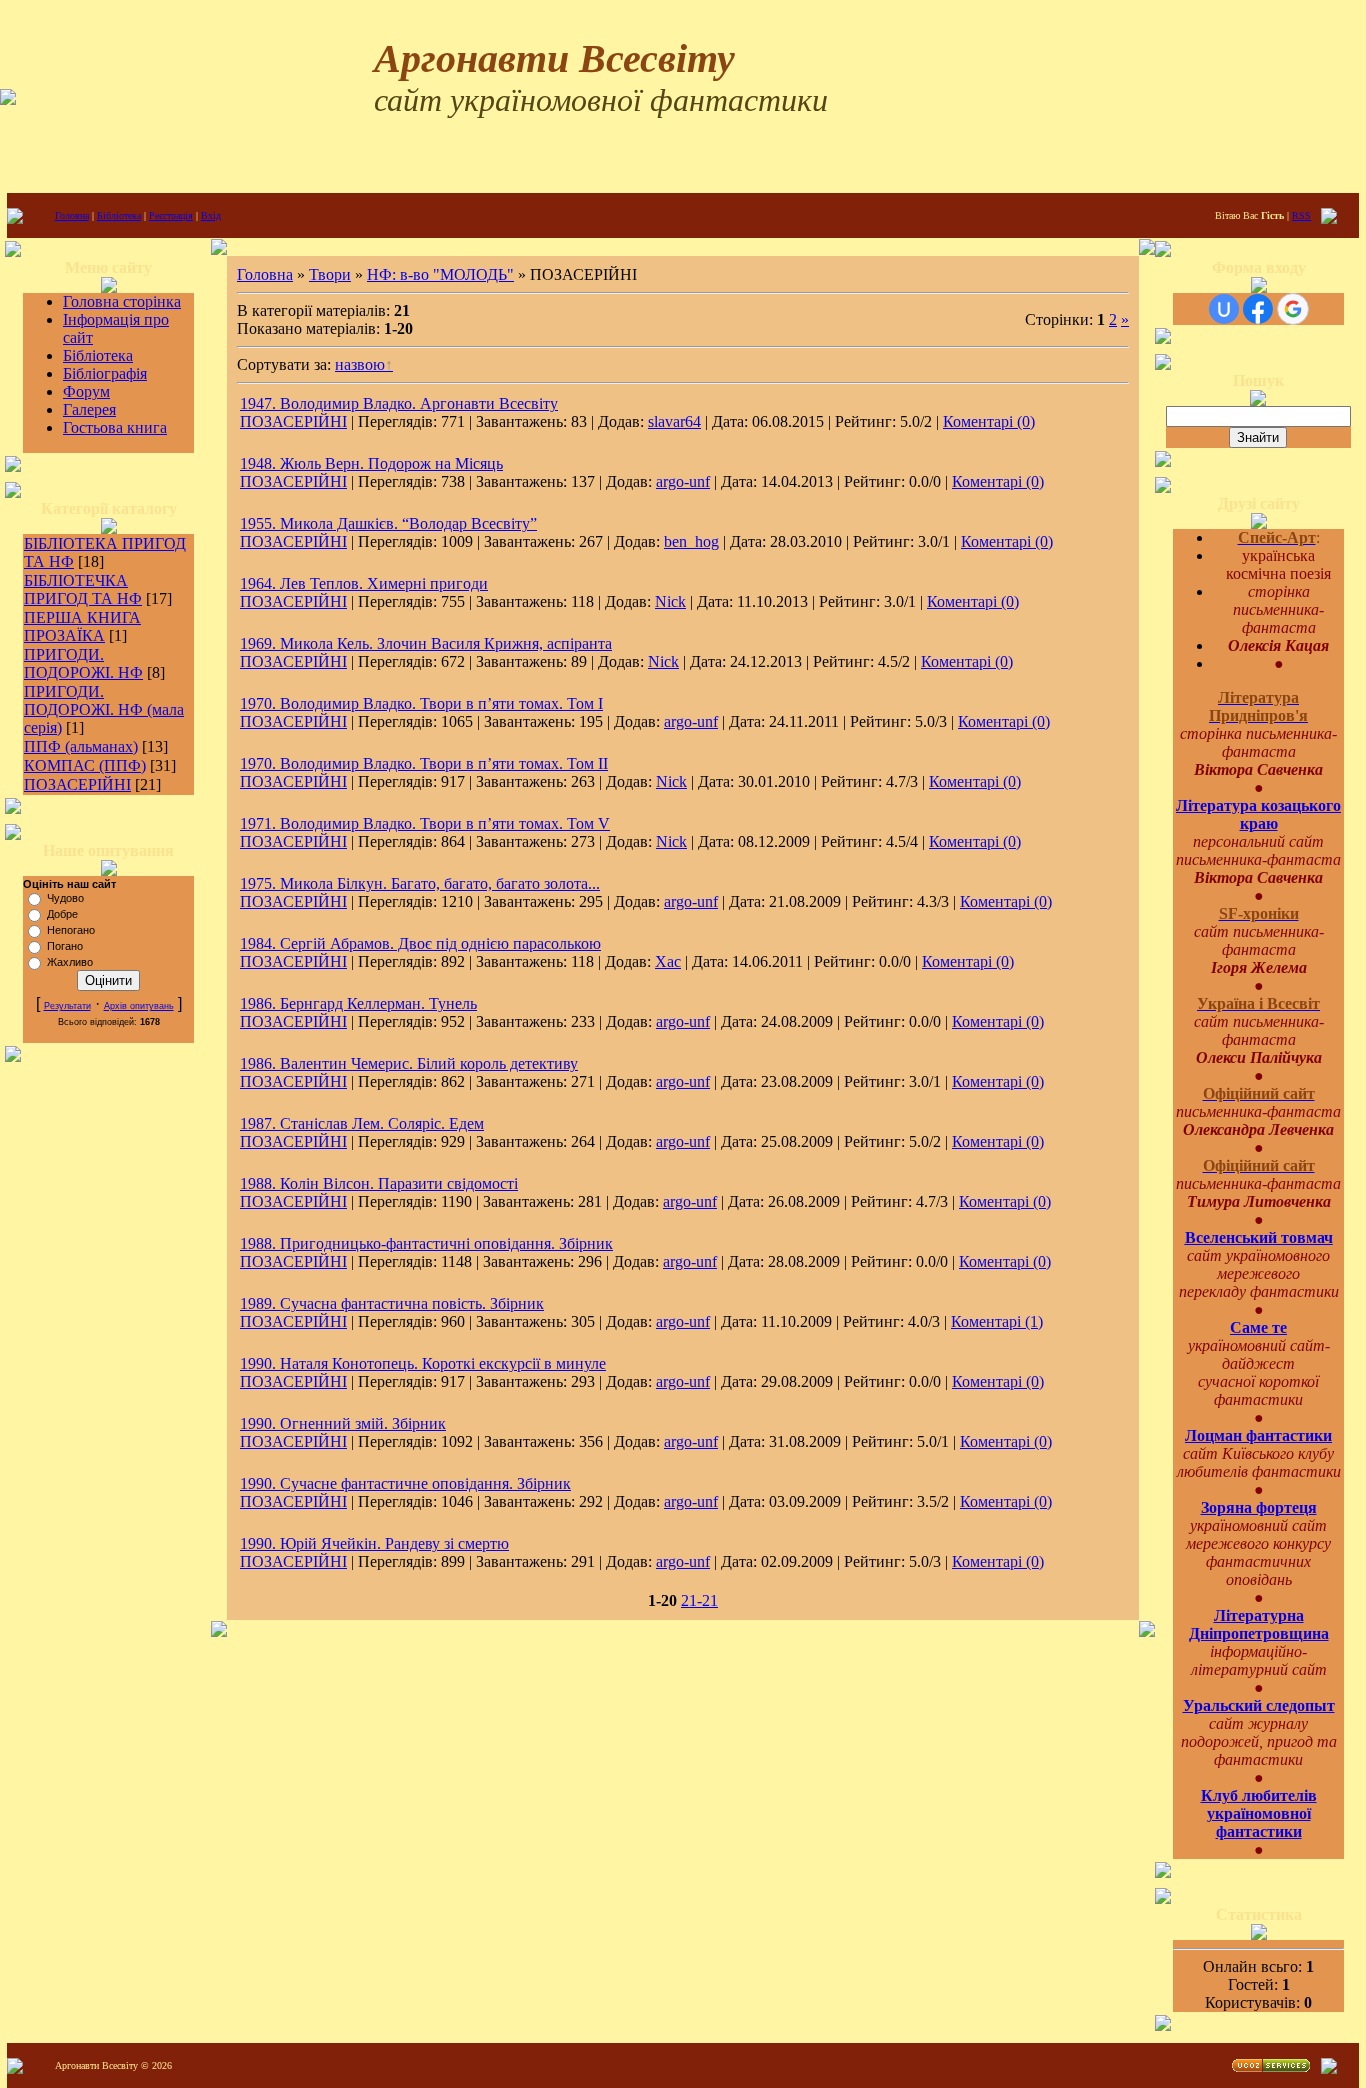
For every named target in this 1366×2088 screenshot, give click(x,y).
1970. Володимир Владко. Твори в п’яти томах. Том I (421, 703)
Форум (86, 391)
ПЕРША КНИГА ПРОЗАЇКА (82, 626)
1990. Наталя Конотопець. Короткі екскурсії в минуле (423, 1363)
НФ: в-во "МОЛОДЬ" (440, 274)
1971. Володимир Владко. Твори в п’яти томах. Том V (425, 823)
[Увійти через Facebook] (1258, 309)
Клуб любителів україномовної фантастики (1259, 1813)
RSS (1301, 215)
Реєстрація (171, 215)
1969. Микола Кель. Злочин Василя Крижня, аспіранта (426, 643)
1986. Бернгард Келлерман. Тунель (358, 1003)
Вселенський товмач (1259, 1237)
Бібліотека (119, 215)
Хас (668, 961)
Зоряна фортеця (1259, 1507)
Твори (330, 274)
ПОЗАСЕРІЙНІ (77, 784)
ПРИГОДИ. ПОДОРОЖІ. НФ (83, 663)
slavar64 (674, 421)
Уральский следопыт (1259, 1705)
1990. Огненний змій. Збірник (343, 1423)
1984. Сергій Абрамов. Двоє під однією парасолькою (420, 943)
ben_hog (691, 541)
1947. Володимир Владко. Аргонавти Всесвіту (399, 403)
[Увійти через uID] (1224, 309)
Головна (72, 215)
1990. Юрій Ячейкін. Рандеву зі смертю (374, 1543)
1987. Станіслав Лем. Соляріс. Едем (362, 1123)
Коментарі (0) (989, 421)
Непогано (71, 930)
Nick (670, 601)
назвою (360, 364)
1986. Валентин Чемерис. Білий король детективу (409, 1063)
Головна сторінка (122, 301)
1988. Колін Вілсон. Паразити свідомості (379, 1183)
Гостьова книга (115, 427)
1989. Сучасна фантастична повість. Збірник (392, 1303)
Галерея (89, 409)
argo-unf (683, 481)
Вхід (211, 215)
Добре (62, 914)
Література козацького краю (1258, 814)
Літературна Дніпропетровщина (1259, 1624)
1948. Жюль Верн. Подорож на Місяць (371, 463)
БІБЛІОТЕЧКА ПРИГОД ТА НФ (83, 589)
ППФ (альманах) (81, 746)
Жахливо (70, 962)
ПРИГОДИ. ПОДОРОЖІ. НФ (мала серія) (104, 709)
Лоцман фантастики (1258, 1435)
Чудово (65, 898)
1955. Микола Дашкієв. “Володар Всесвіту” (388, 523)
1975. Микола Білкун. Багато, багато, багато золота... (420, 883)
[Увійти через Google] (1293, 309)
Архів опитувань (139, 1006)
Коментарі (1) (997, 1321)
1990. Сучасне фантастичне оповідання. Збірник (405, 1483)
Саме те (1258, 1327)
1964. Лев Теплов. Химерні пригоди (364, 583)
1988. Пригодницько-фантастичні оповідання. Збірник (426, 1243)
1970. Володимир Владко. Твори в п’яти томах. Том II (424, 763)
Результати (67, 1006)
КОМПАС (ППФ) (85, 765)
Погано (65, 946)
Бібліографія (105, 373)
